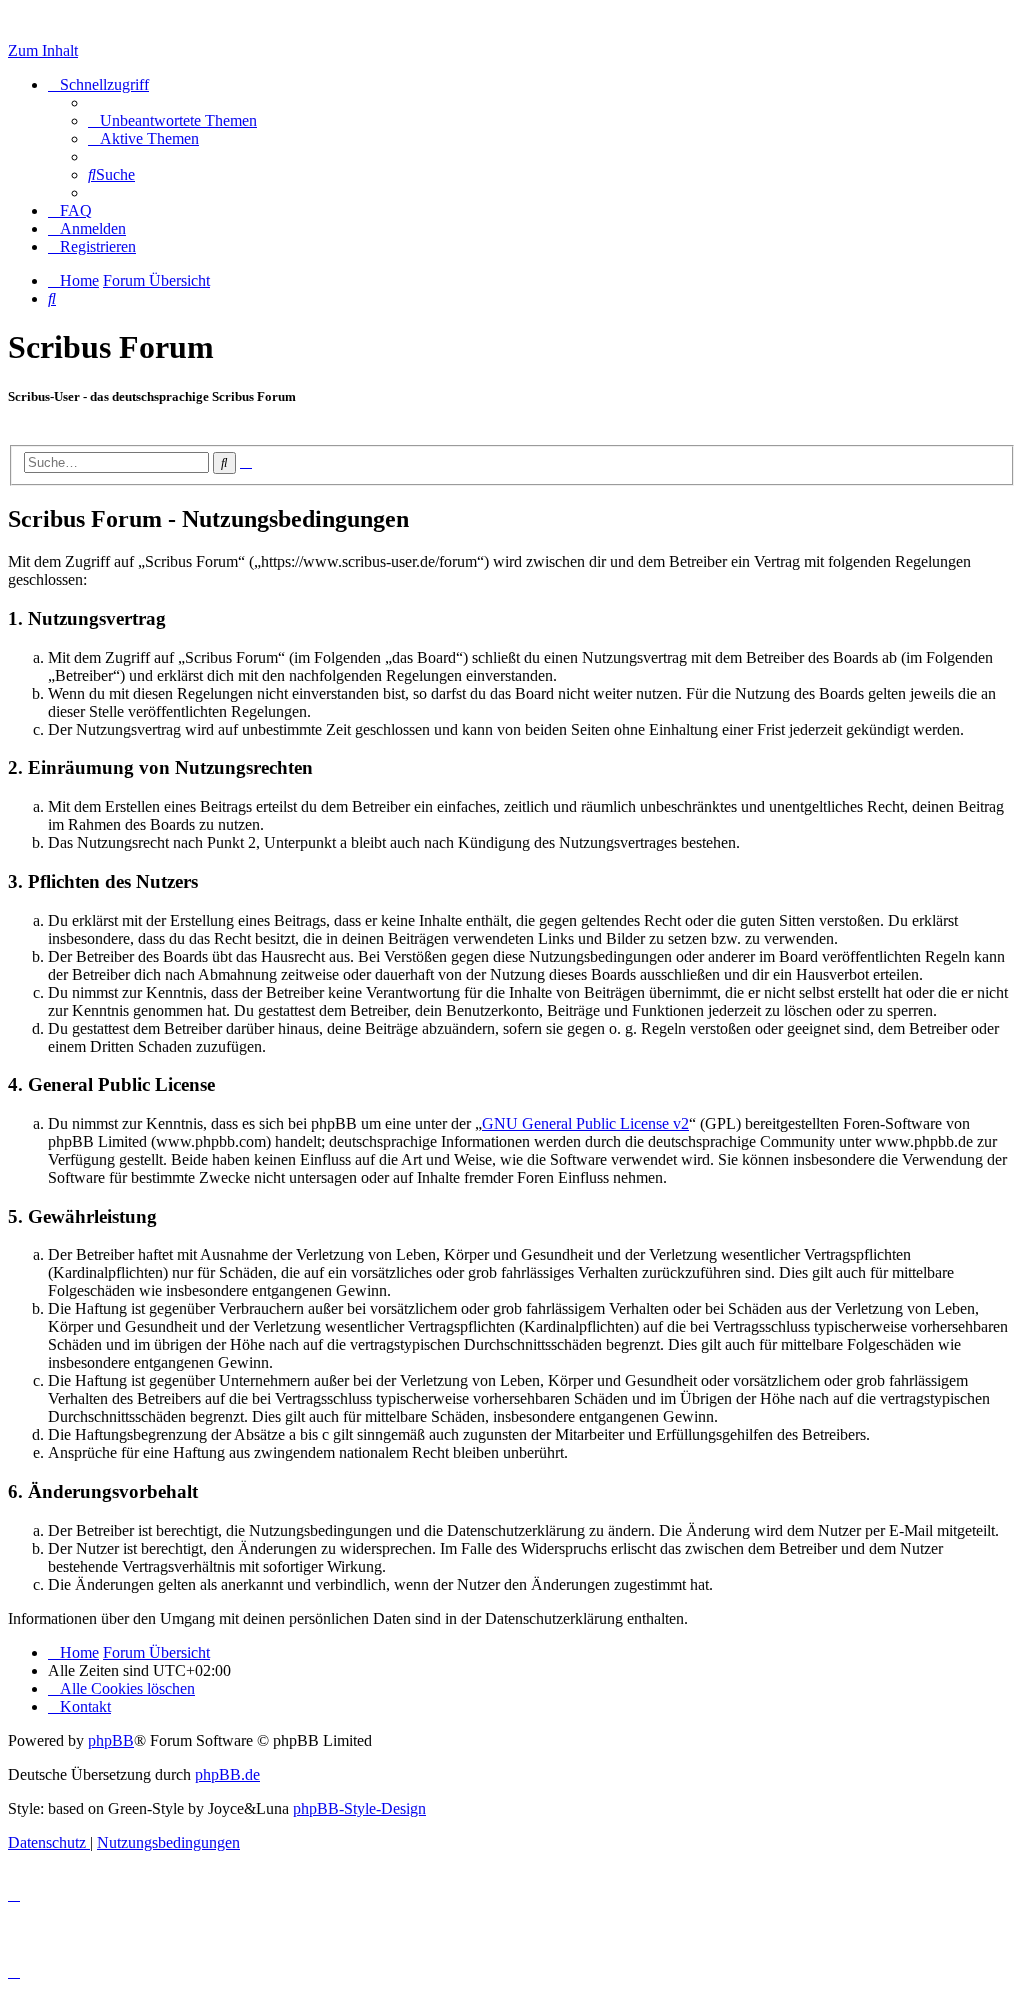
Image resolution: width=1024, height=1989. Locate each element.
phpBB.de (227, 1774)
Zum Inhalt (43, 50)
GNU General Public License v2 (585, 1123)
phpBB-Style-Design (359, 1808)
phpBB (111, 1740)
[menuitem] (172, 120)
